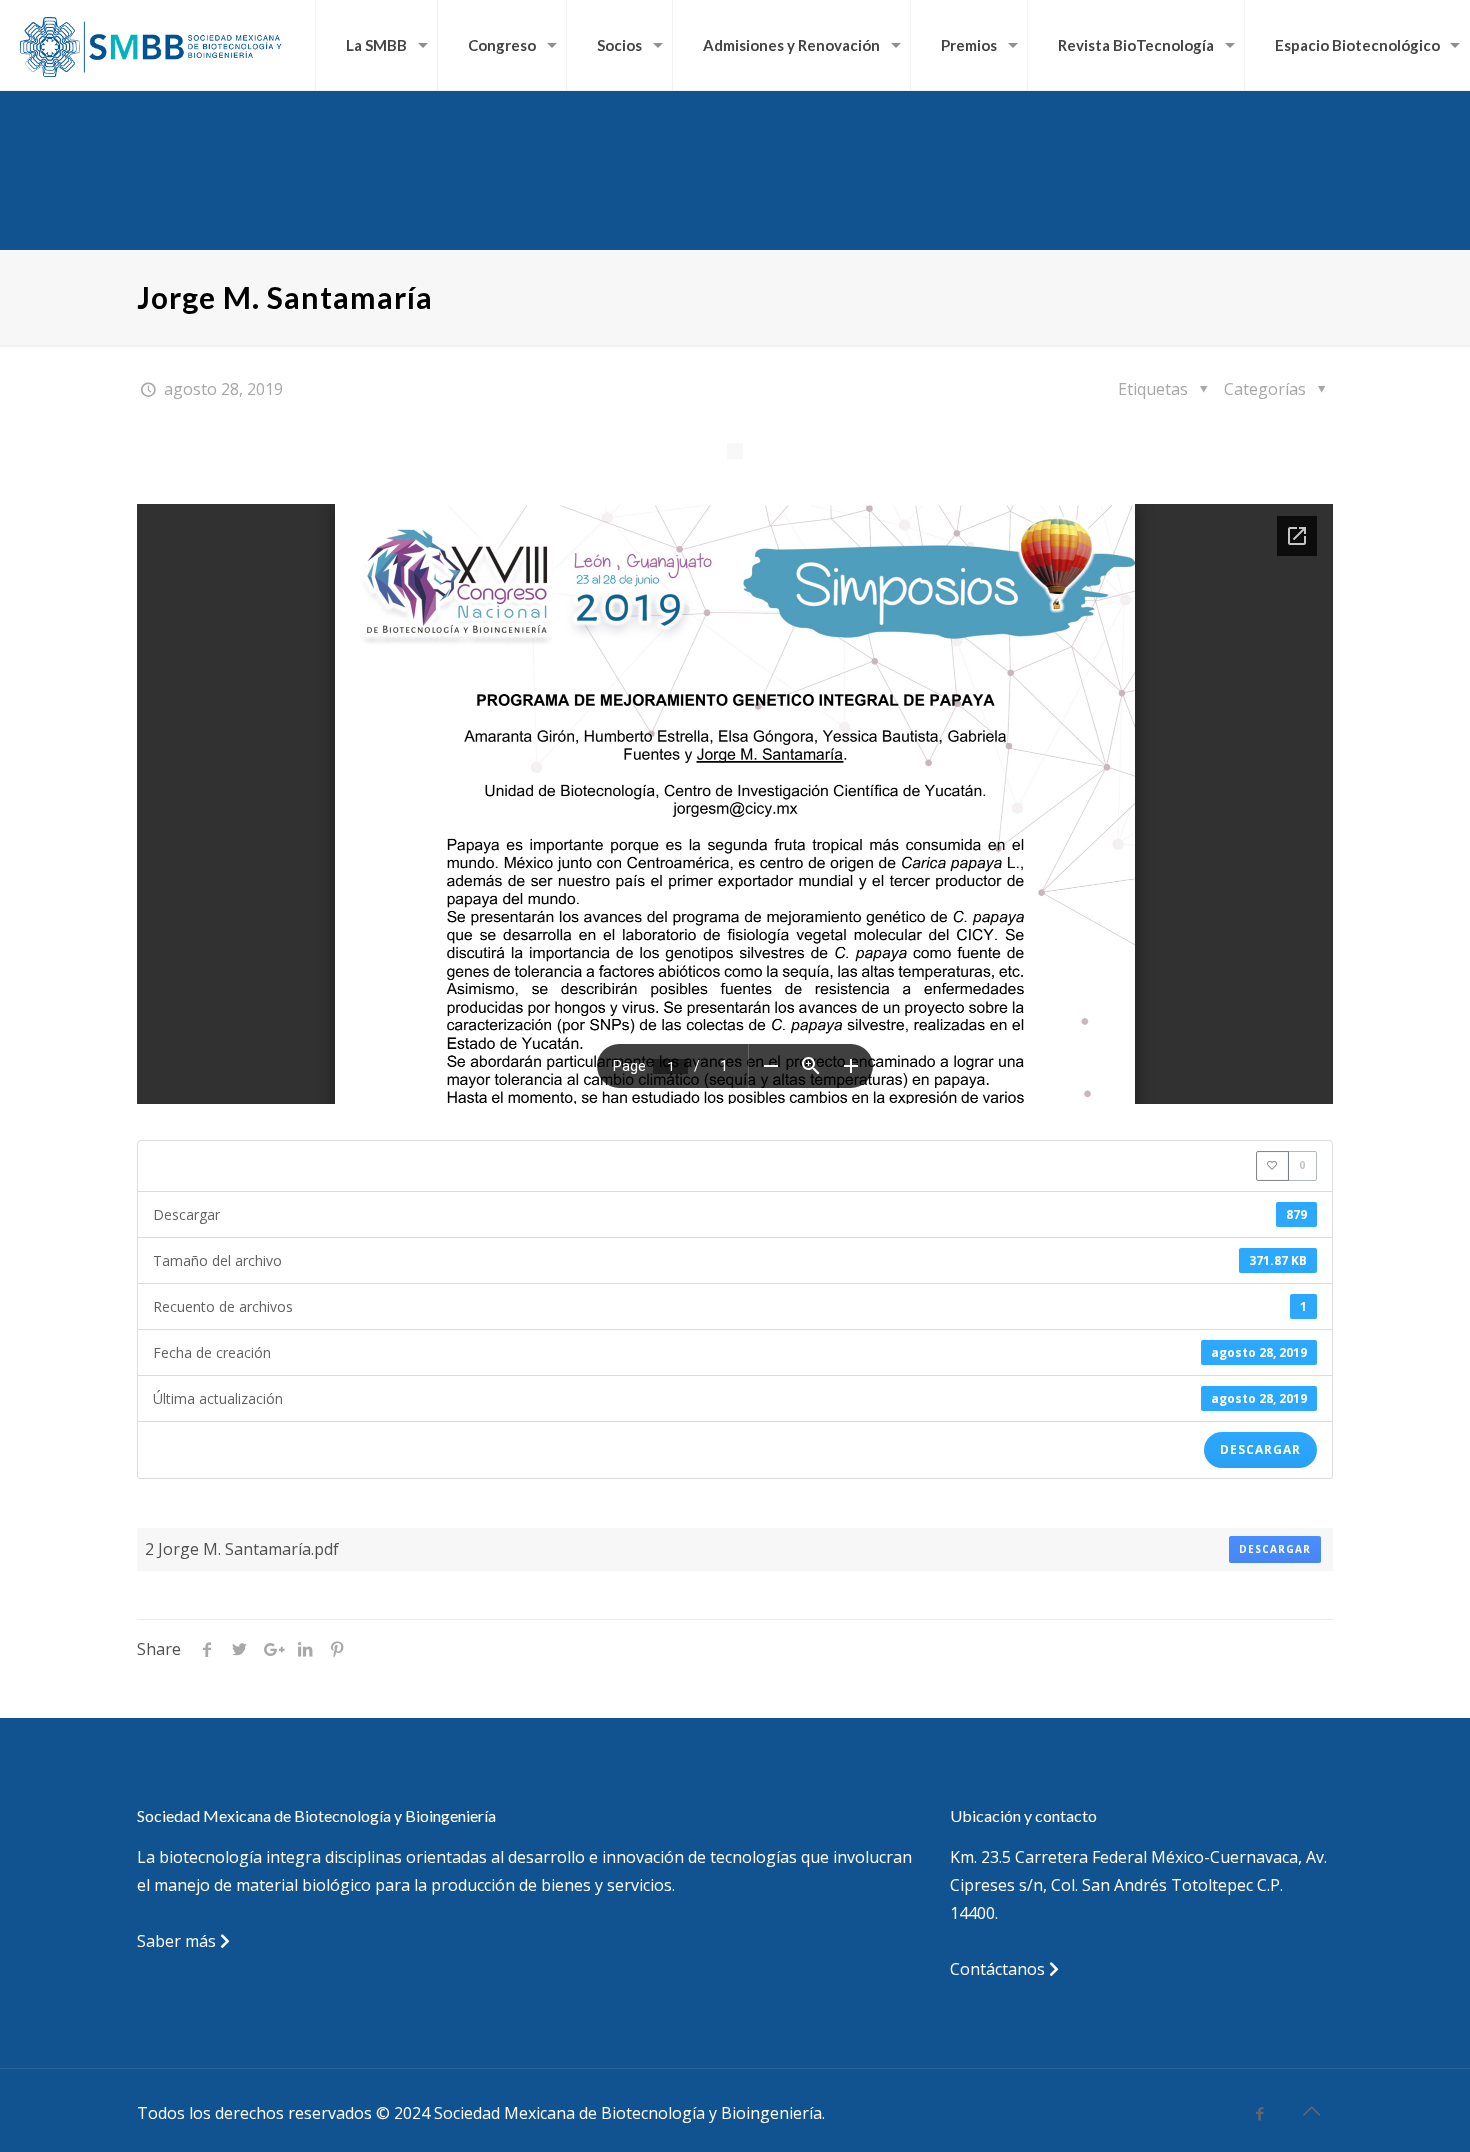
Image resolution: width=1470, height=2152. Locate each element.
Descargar (1260, 1449)
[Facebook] (1260, 2113)
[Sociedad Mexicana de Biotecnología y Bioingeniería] (152, 45)
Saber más (178, 1941)
